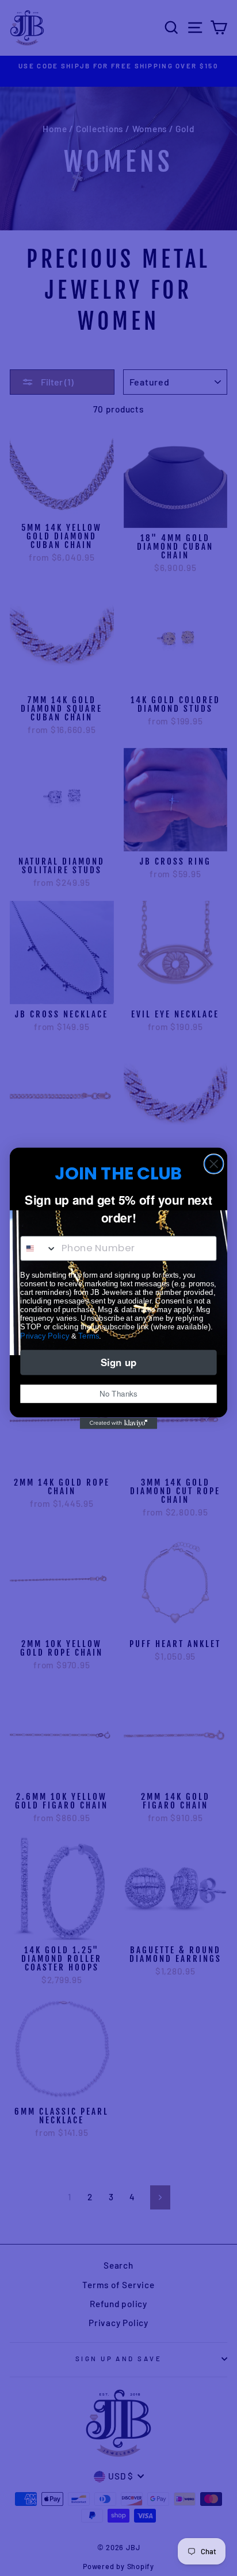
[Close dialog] (214, 1164)
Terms (89, 1335)
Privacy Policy (45, 1335)
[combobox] (39, 1248)
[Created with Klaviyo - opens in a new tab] (119, 1423)
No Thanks (118, 1393)
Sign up (118, 1362)
